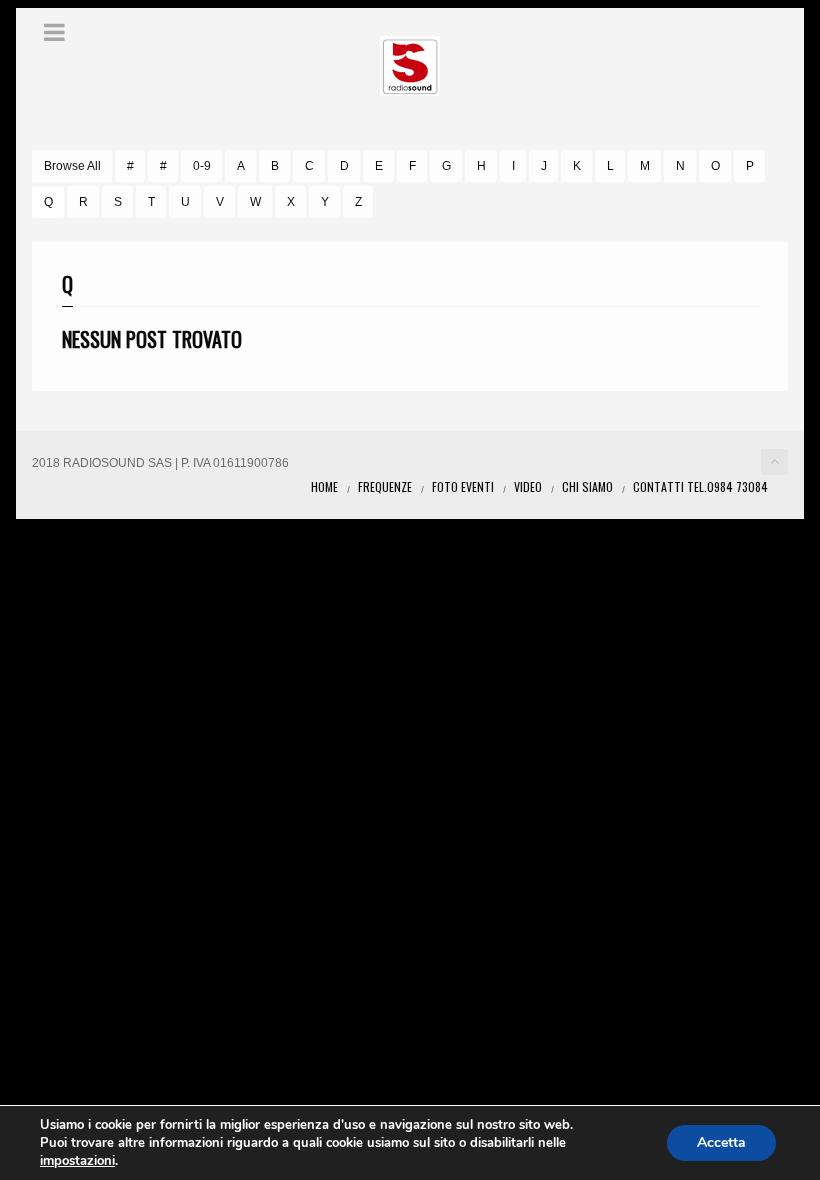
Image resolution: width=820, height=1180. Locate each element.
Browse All (72, 166)
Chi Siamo (587, 486)
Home (324, 486)
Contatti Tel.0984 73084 (700, 486)
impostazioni (77, 1161)
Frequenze (385, 486)
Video (528, 486)
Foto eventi (463, 486)
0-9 (202, 166)
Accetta (721, 1142)
